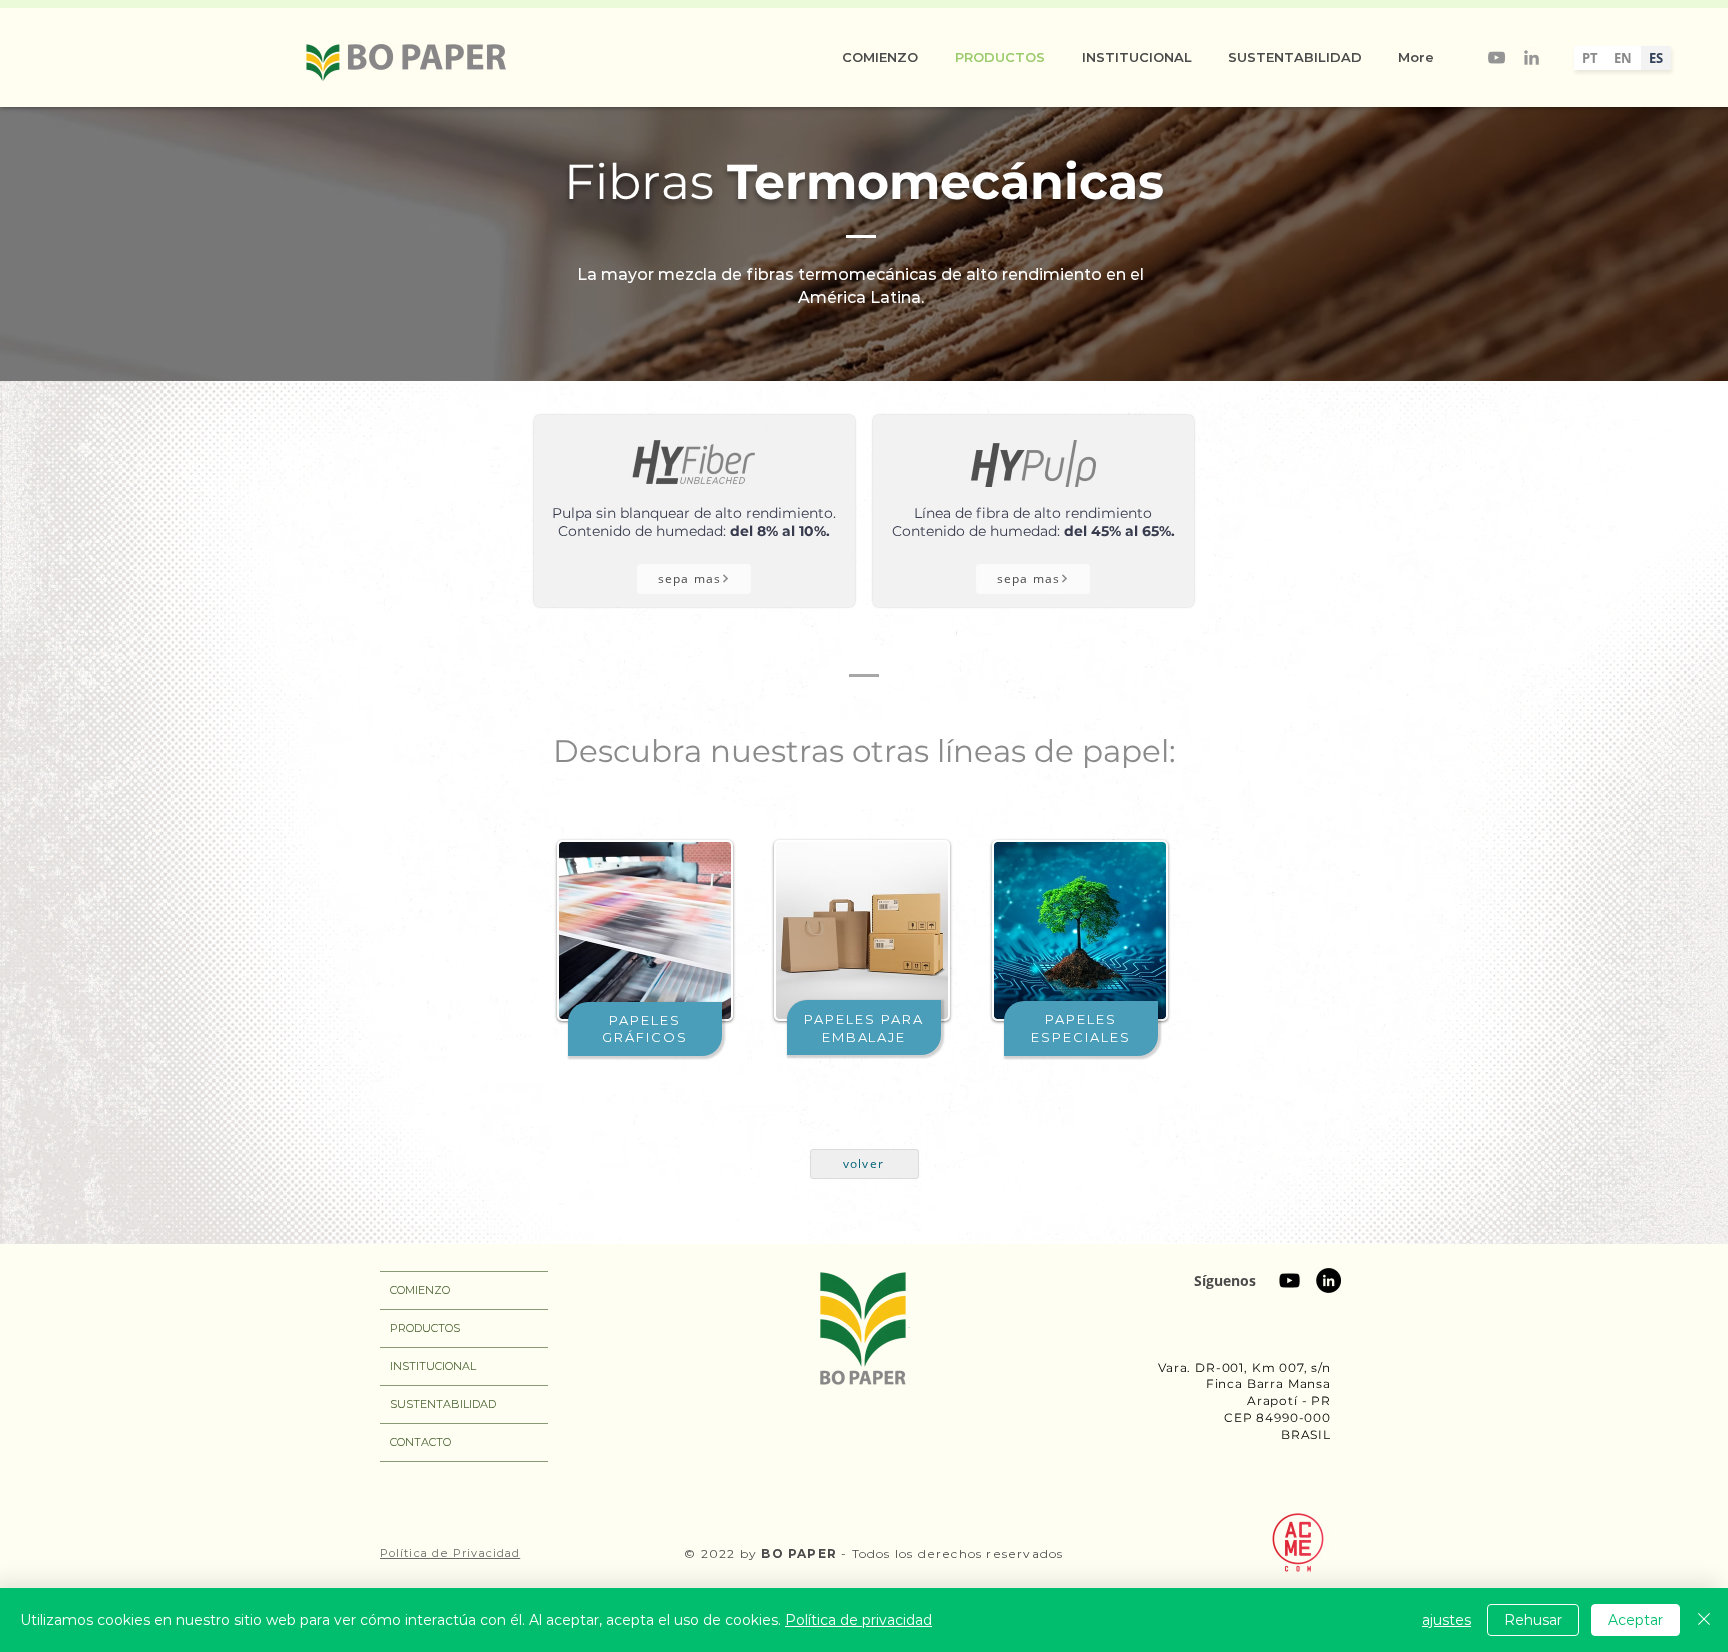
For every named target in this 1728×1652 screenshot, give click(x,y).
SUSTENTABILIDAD (443, 1404)
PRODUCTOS (425, 1328)
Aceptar (1635, 1620)
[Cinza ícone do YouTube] (1496, 57)
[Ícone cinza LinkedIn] (1531, 57)
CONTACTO (420, 1442)
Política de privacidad (858, 1620)
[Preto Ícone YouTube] (1289, 1280)
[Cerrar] (1704, 1620)
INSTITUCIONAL (433, 1366)
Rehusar (1533, 1620)
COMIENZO (420, 1290)
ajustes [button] (1446, 1620)
